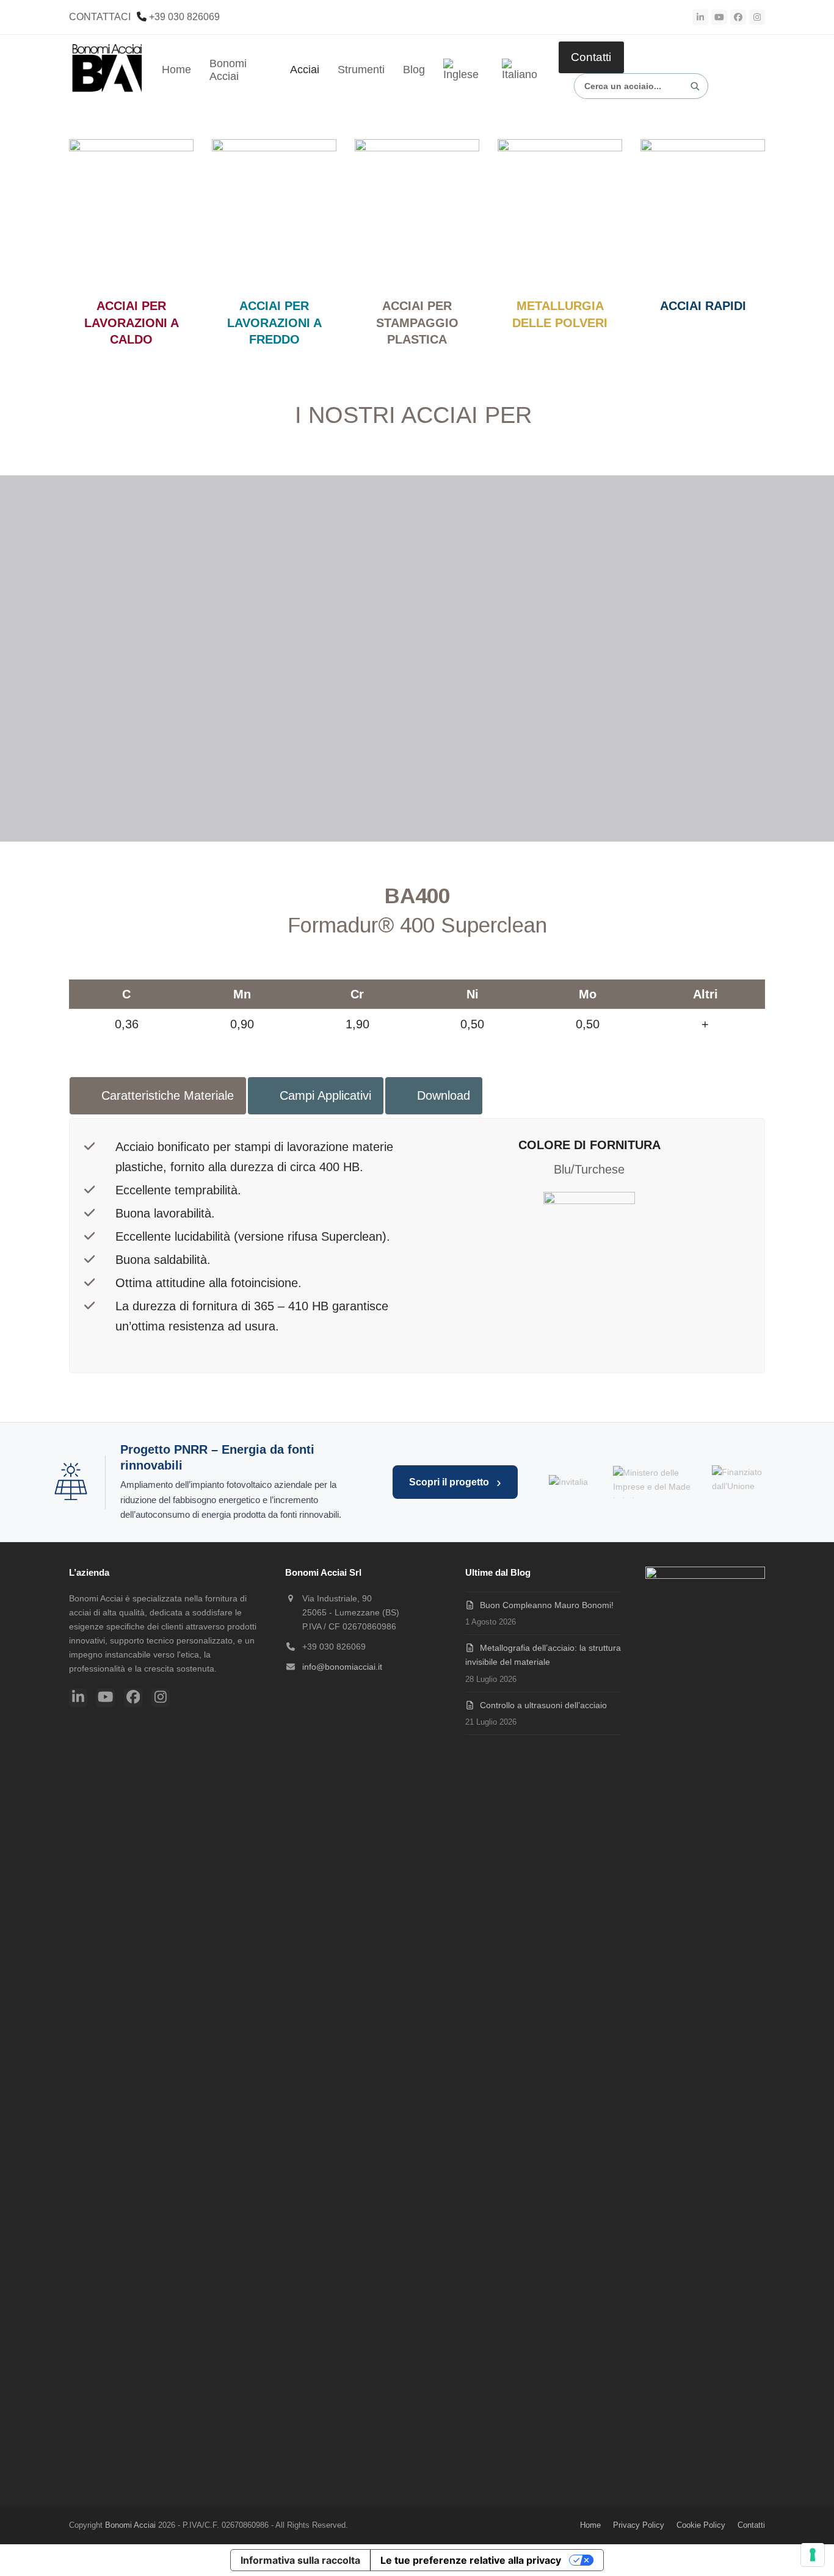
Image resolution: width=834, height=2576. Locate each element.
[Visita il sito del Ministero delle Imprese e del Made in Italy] (654, 1482)
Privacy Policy (639, 2525)
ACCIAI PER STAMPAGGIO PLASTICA (417, 323)
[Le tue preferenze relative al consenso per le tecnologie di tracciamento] (813, 2555)
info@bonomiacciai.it (342, 1667)
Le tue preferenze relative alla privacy (471, 2560)
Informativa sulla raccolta (300, 2560)
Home (590, 2525)
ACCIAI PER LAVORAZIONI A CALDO (132, 323)
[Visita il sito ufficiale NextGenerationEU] (748, 1482)
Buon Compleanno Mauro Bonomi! (547, 1605)
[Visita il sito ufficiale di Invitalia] (568, 1482)
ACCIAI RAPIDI (703, 306)
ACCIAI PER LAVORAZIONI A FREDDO (274, 323)
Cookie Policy (701, 2525)
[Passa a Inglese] (463, 70)
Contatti (591, 57)
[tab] (158, 1096)
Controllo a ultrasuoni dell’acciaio (543, 1705)
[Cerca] (695, 86)
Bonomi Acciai (130, 2525)
